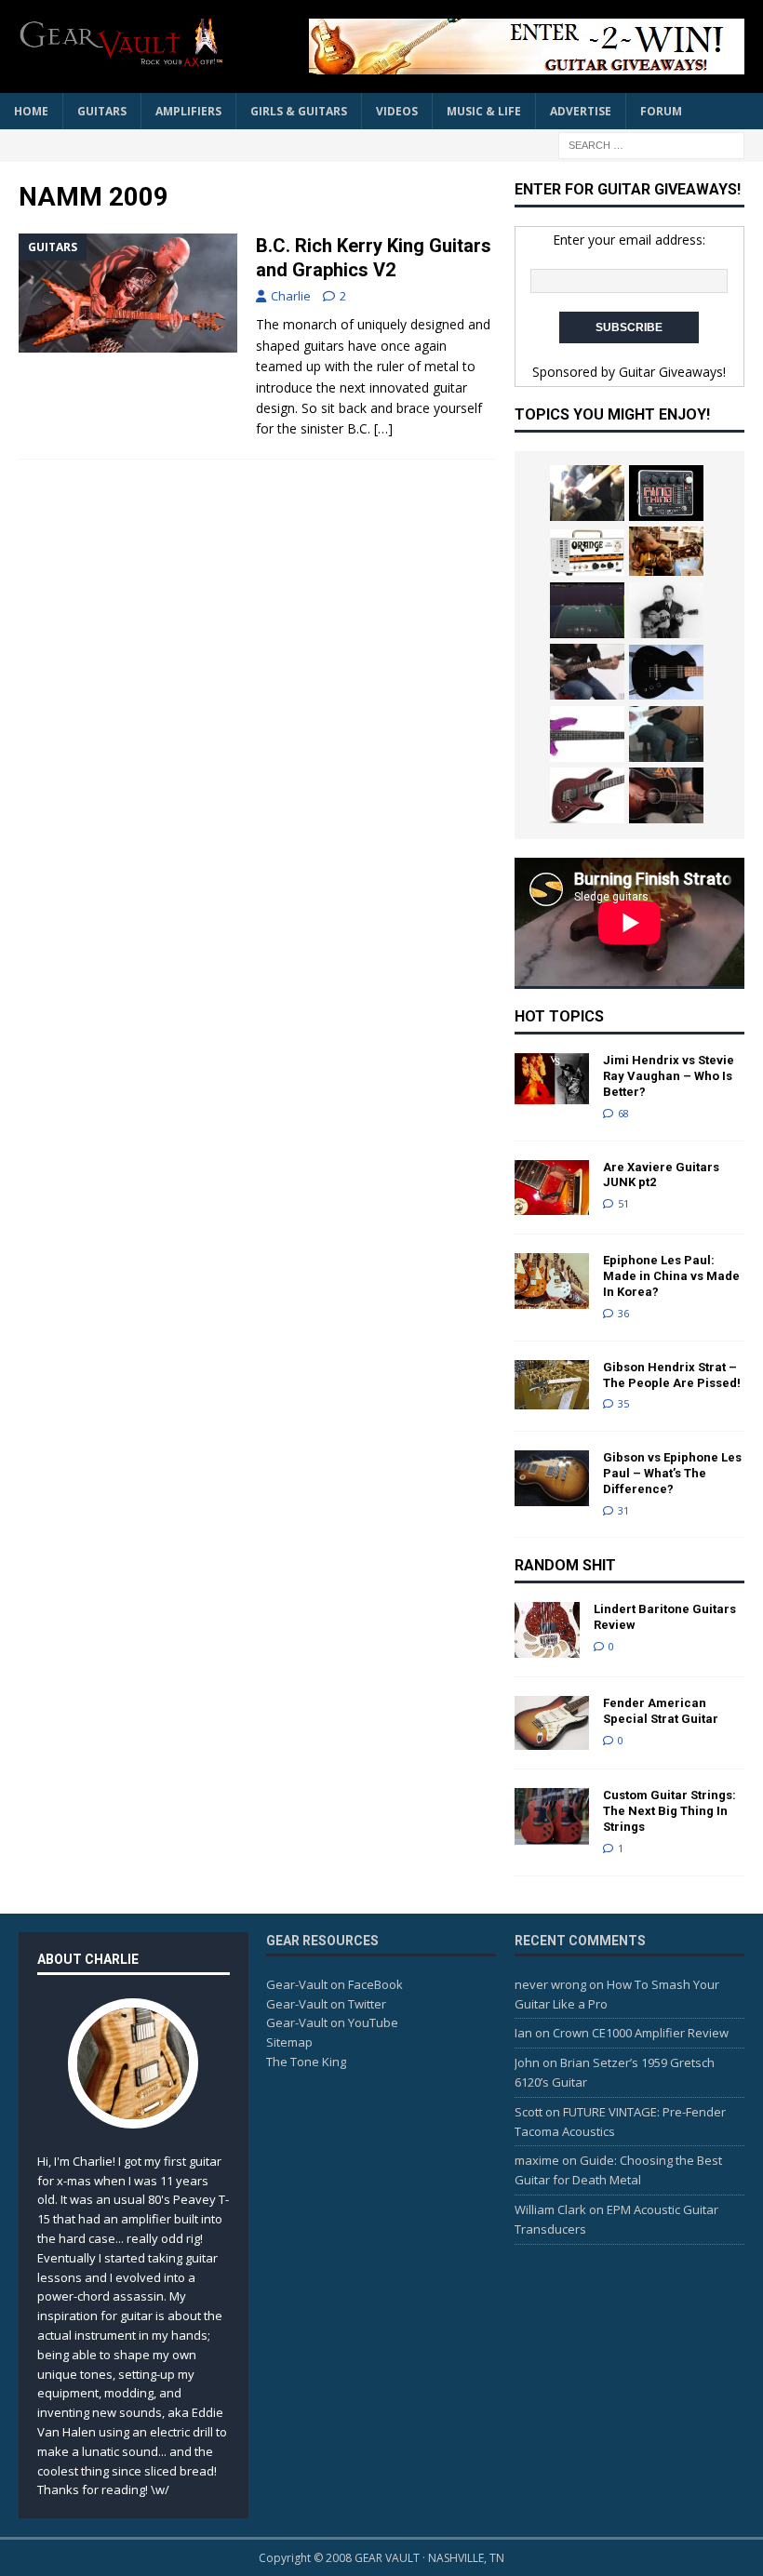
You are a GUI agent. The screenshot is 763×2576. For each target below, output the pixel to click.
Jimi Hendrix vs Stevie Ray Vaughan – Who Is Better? (669, 1076)
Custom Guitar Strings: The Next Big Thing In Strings (669, 1811)
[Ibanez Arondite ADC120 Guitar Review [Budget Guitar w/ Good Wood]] (666, 672)
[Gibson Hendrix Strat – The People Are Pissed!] (552, 1385)
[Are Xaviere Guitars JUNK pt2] (552, 1188)
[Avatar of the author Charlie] (133, 2109)
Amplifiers (188, 111)
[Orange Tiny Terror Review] (587, 553)
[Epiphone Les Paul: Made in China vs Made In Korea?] (552, 1281)
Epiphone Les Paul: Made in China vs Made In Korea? (671, 1276)
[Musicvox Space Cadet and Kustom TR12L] (666, 734)
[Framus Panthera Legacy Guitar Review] (587, 672)
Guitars (102, 111)
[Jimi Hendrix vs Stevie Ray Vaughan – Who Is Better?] (552, 1079)
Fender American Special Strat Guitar (661, 1711)
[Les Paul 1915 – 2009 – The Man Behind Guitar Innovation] (666, 610)
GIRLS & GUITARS (299, 111)
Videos (397, 111)
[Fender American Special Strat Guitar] (552, 1723)
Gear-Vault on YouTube (332, 2022)
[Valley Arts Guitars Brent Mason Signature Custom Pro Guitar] (587, 493)
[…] (383, 428)
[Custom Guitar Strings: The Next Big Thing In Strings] (552, 1816)
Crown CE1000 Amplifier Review (641, 2033)
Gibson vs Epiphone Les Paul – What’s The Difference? (672, 1473)
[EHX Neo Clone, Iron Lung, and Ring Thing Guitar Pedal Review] (666, 493)
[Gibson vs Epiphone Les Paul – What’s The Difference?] (552, 1478)
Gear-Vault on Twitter (326, 2004)
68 (623, 1113)
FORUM (661, 111)
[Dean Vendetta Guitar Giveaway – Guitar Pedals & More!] (512, 47)
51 (623, 1203)
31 (623, 1510)
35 (623, 1403)
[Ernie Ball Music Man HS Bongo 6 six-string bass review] (587, 734)
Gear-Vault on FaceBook (335, 1984)
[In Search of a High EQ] (587, 610)
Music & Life (484, 111)
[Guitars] (128, 293)
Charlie (291, 296)
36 (623, 1313)
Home (31, 111)
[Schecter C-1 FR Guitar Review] (587, 795)
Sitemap (289, 2042)
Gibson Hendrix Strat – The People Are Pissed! (672, 1375)
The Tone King (306, 2062)
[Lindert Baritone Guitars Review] (547, 1630)
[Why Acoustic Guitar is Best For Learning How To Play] (666, 551)
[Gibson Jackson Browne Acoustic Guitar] (666, 795)
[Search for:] (651, 144)
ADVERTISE (581, 111)
